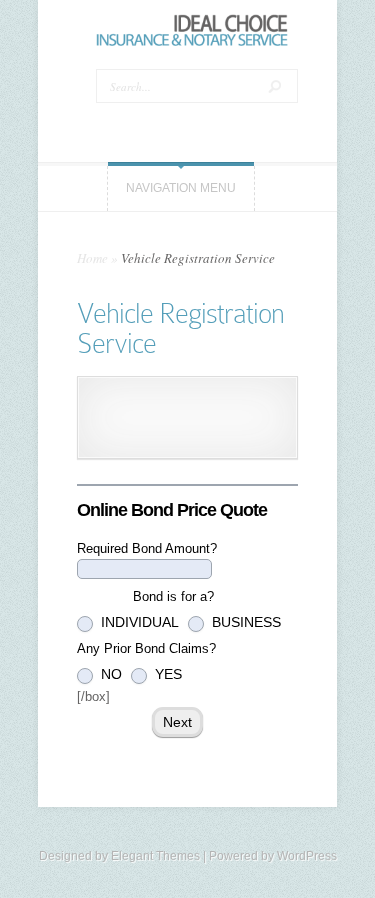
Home (92, 258)
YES (166, 674)
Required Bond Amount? (147, 548)
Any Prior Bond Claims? (146, 648)
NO (109, 674)
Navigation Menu (181, 188)
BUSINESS (244, 622)
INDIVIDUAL (138, 622)
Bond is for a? (145, 596)
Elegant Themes (155, 856)
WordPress (307, 856)
